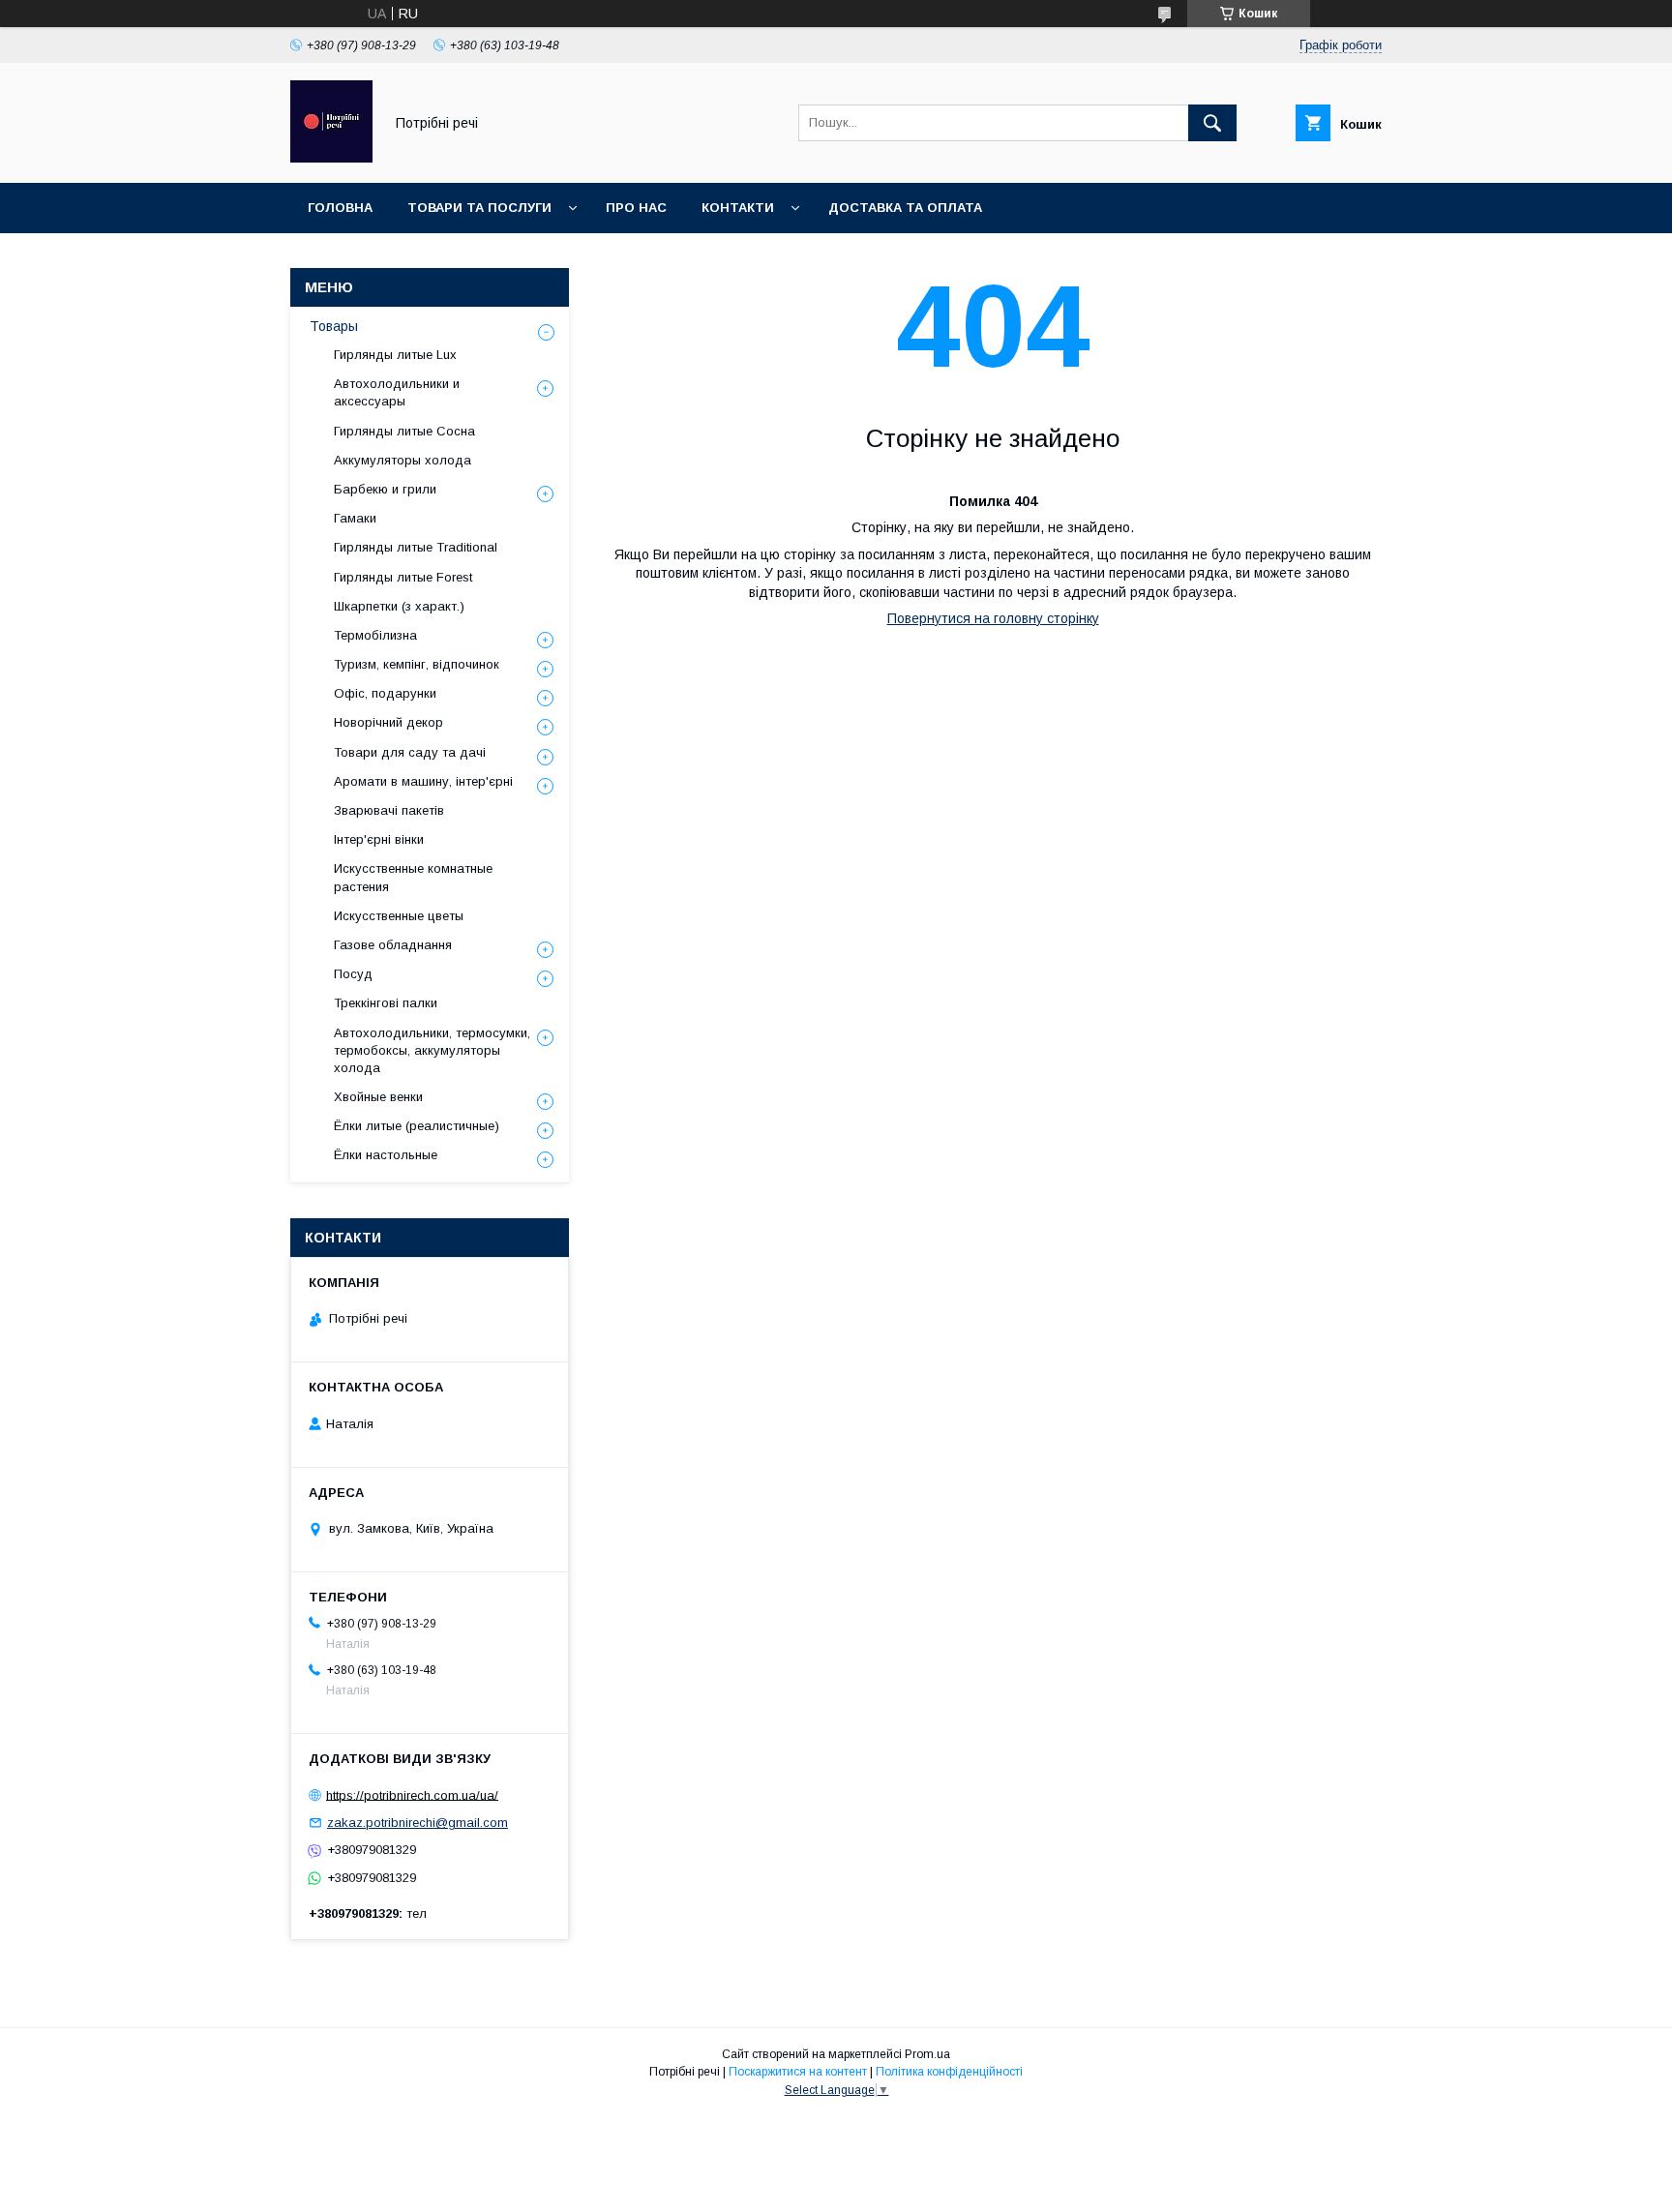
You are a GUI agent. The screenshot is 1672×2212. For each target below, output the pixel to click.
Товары (334, 326)
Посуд (353, 974)
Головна (340, 208)
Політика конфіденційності (949, 2072)
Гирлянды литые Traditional (416, 547)
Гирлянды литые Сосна (404, 431)
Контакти (738, 208)
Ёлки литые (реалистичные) (417, 1126)
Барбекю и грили (385, 489)
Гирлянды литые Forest (403, 577)
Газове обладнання (393, 945)
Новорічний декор (388, 722)
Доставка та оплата (905, 208)
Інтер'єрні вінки (379, 839)
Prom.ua (927, 2054)
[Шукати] (1212, 123)
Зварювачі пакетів (389, 810)
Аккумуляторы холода (403, 460)
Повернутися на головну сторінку (993, 618)
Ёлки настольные (386, 1155)
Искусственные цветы (399, 916)
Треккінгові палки (386, 1003)
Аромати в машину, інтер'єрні (423, 781)
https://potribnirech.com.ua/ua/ (412, 1794)
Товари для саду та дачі (410, 752)
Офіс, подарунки (385, 693)
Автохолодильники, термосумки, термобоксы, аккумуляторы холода (432, 1050)
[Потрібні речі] (331, 158)
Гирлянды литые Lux (395, 355)
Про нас (636, 208)
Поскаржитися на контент (798, 2072)
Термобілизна (375, 635)
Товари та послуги (479, 208)
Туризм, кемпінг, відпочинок (417, 664)
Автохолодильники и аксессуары (397, 392)
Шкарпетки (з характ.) (399, 606)
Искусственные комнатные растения (413, 877)
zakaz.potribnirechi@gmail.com (418, 1823)
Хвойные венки (378, 1097)
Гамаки (355, 518)
